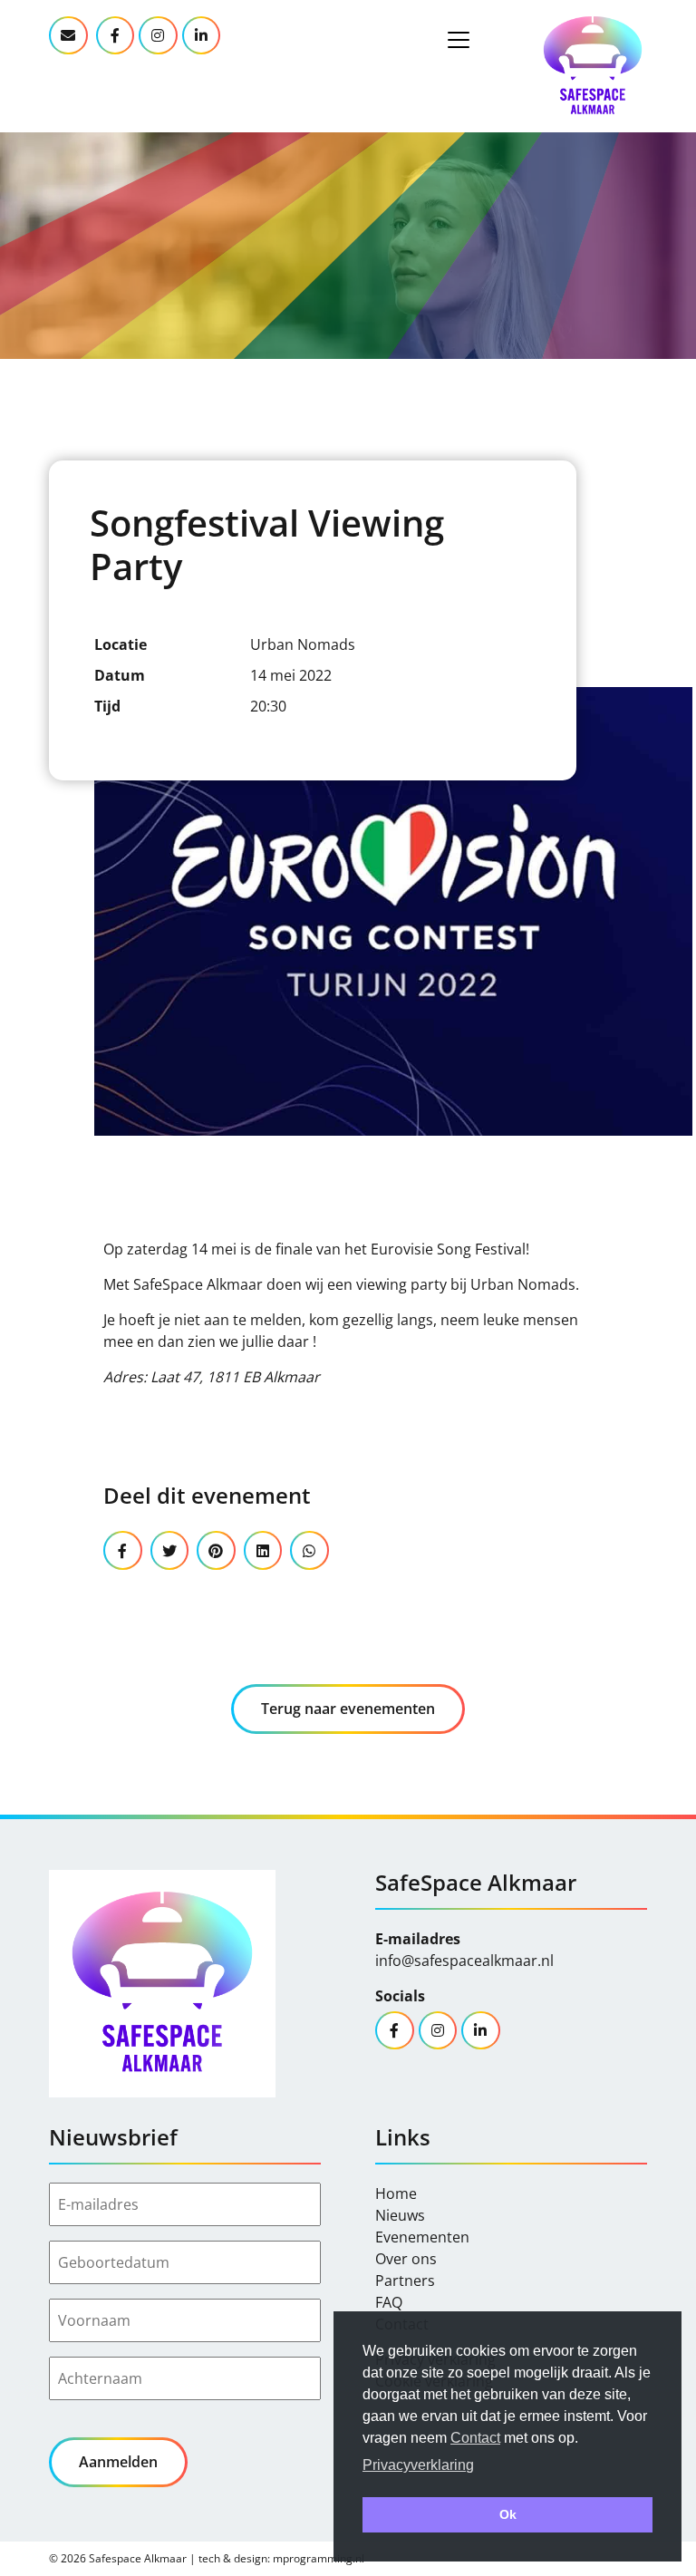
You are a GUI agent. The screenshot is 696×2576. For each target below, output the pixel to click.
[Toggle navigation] (459, 40)
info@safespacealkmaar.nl (464, 1961)
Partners (405, 2281)
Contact (475, 2438)
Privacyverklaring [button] (418, 2465)
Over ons (406, 2259)
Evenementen (422, 2237)
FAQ (389, 2302)
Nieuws (400, 2215)
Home (396, 2193)
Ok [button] (508, 2514)
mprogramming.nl (319, 2558)
